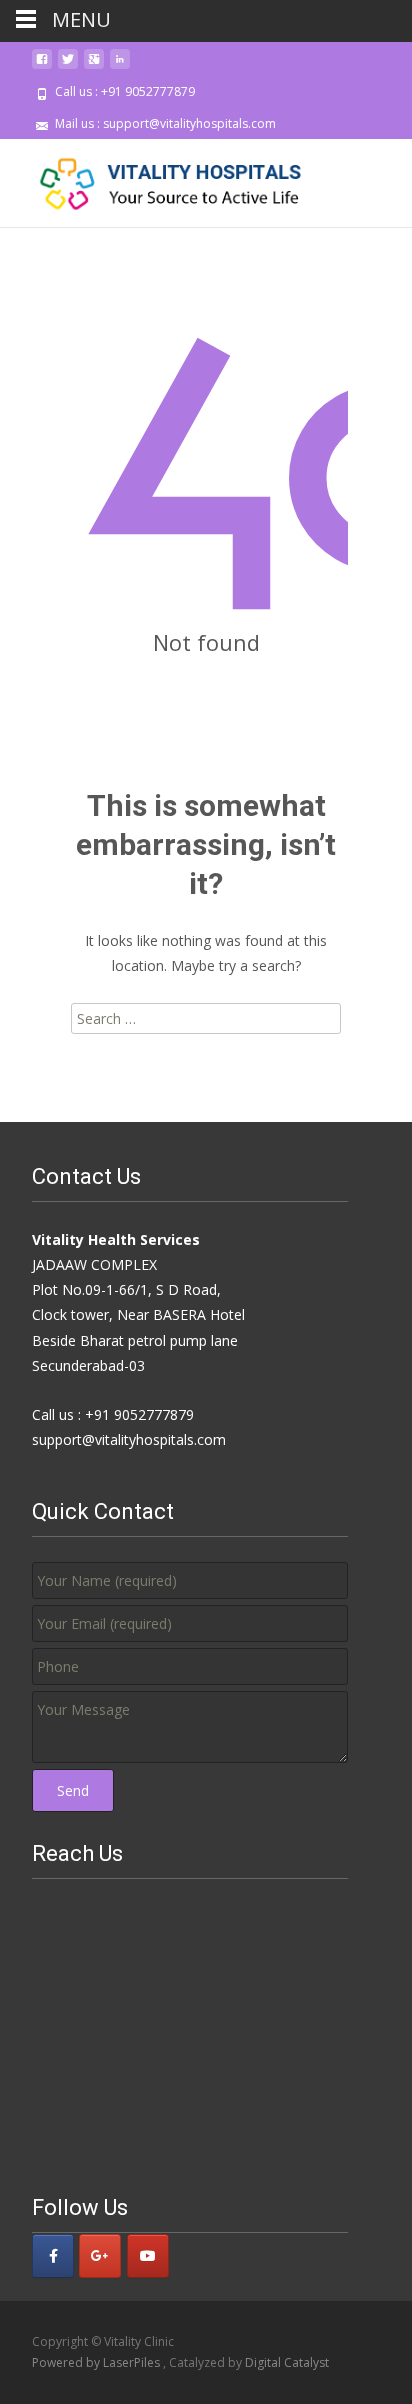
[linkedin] (120, 66)
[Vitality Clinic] (156, 179)
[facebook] (42, 66)
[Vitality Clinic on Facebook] (53, 2256)
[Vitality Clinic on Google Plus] (100, 2256)
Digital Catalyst (287, 2362)
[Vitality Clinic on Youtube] (148, 2256)
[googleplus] (94, 66)
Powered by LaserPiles (97, 2362)
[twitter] (68, 66)
